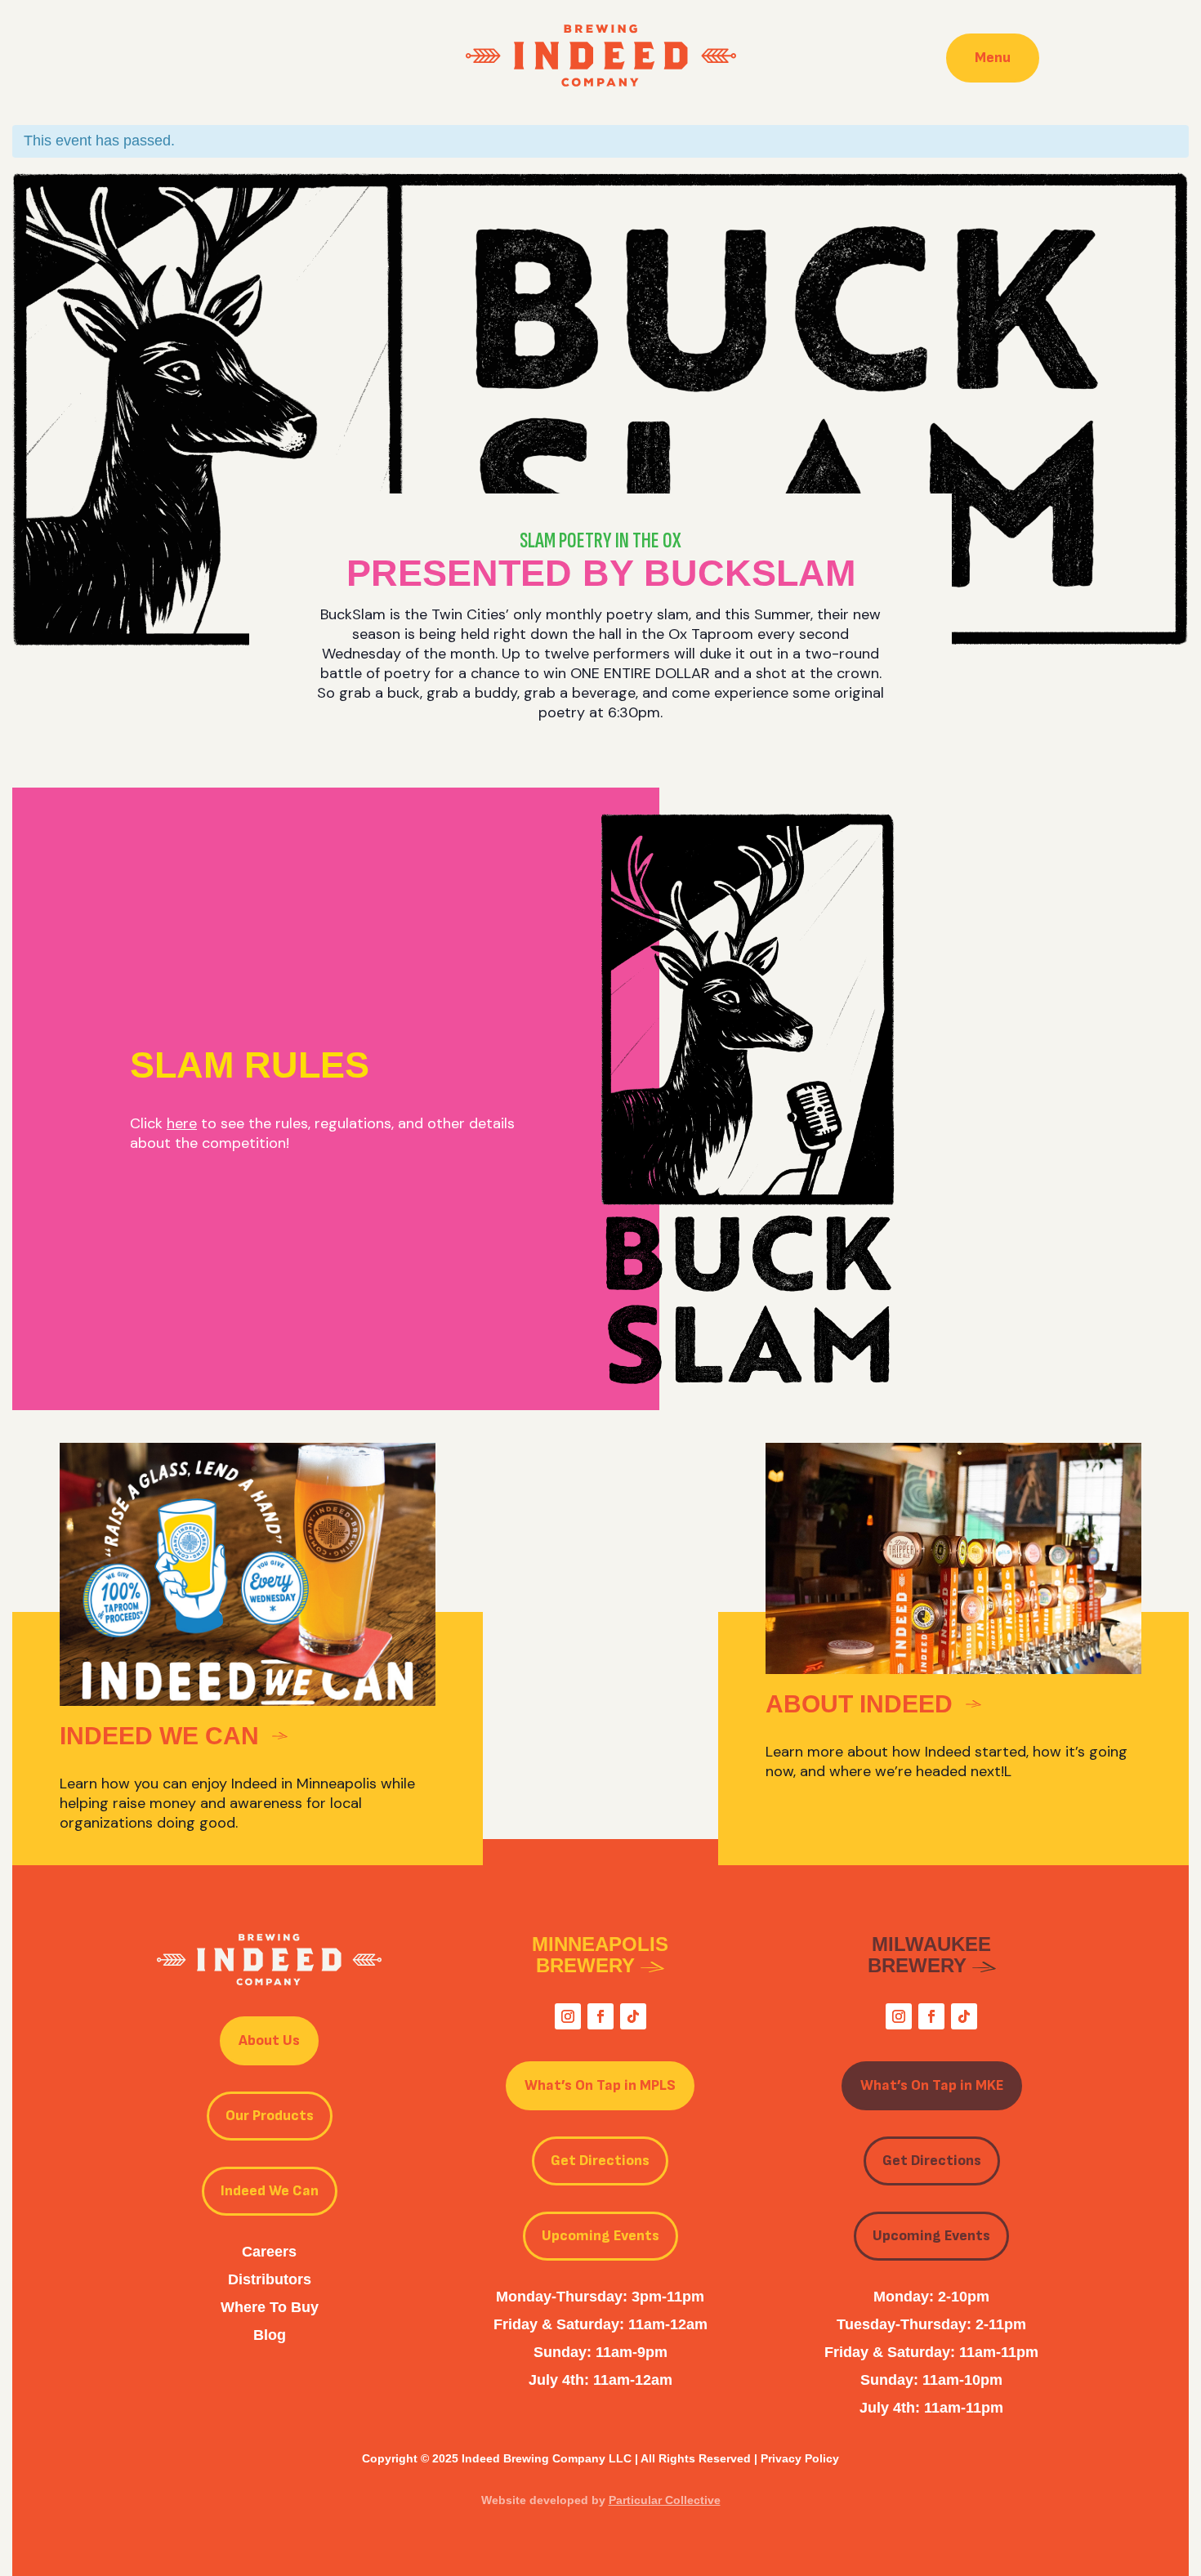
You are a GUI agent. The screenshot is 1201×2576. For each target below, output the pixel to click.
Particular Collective (665, 2500)
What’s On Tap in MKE (932, 2085)
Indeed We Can (270, 2191)
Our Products (270, 2116)
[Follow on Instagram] (568, 2016)
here (182, 1123)
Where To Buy (270, 2307)
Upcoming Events (600, 2236)
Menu (993, 58)
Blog (270, 2335)
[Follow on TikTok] (633, 2016)
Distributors (270, 2279)
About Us (269, 2040)
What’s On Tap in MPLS (600, 2085)
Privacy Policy (800, 2458)
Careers (269, 2252)
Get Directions (600, 2161)
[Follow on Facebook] (600, 2016)
